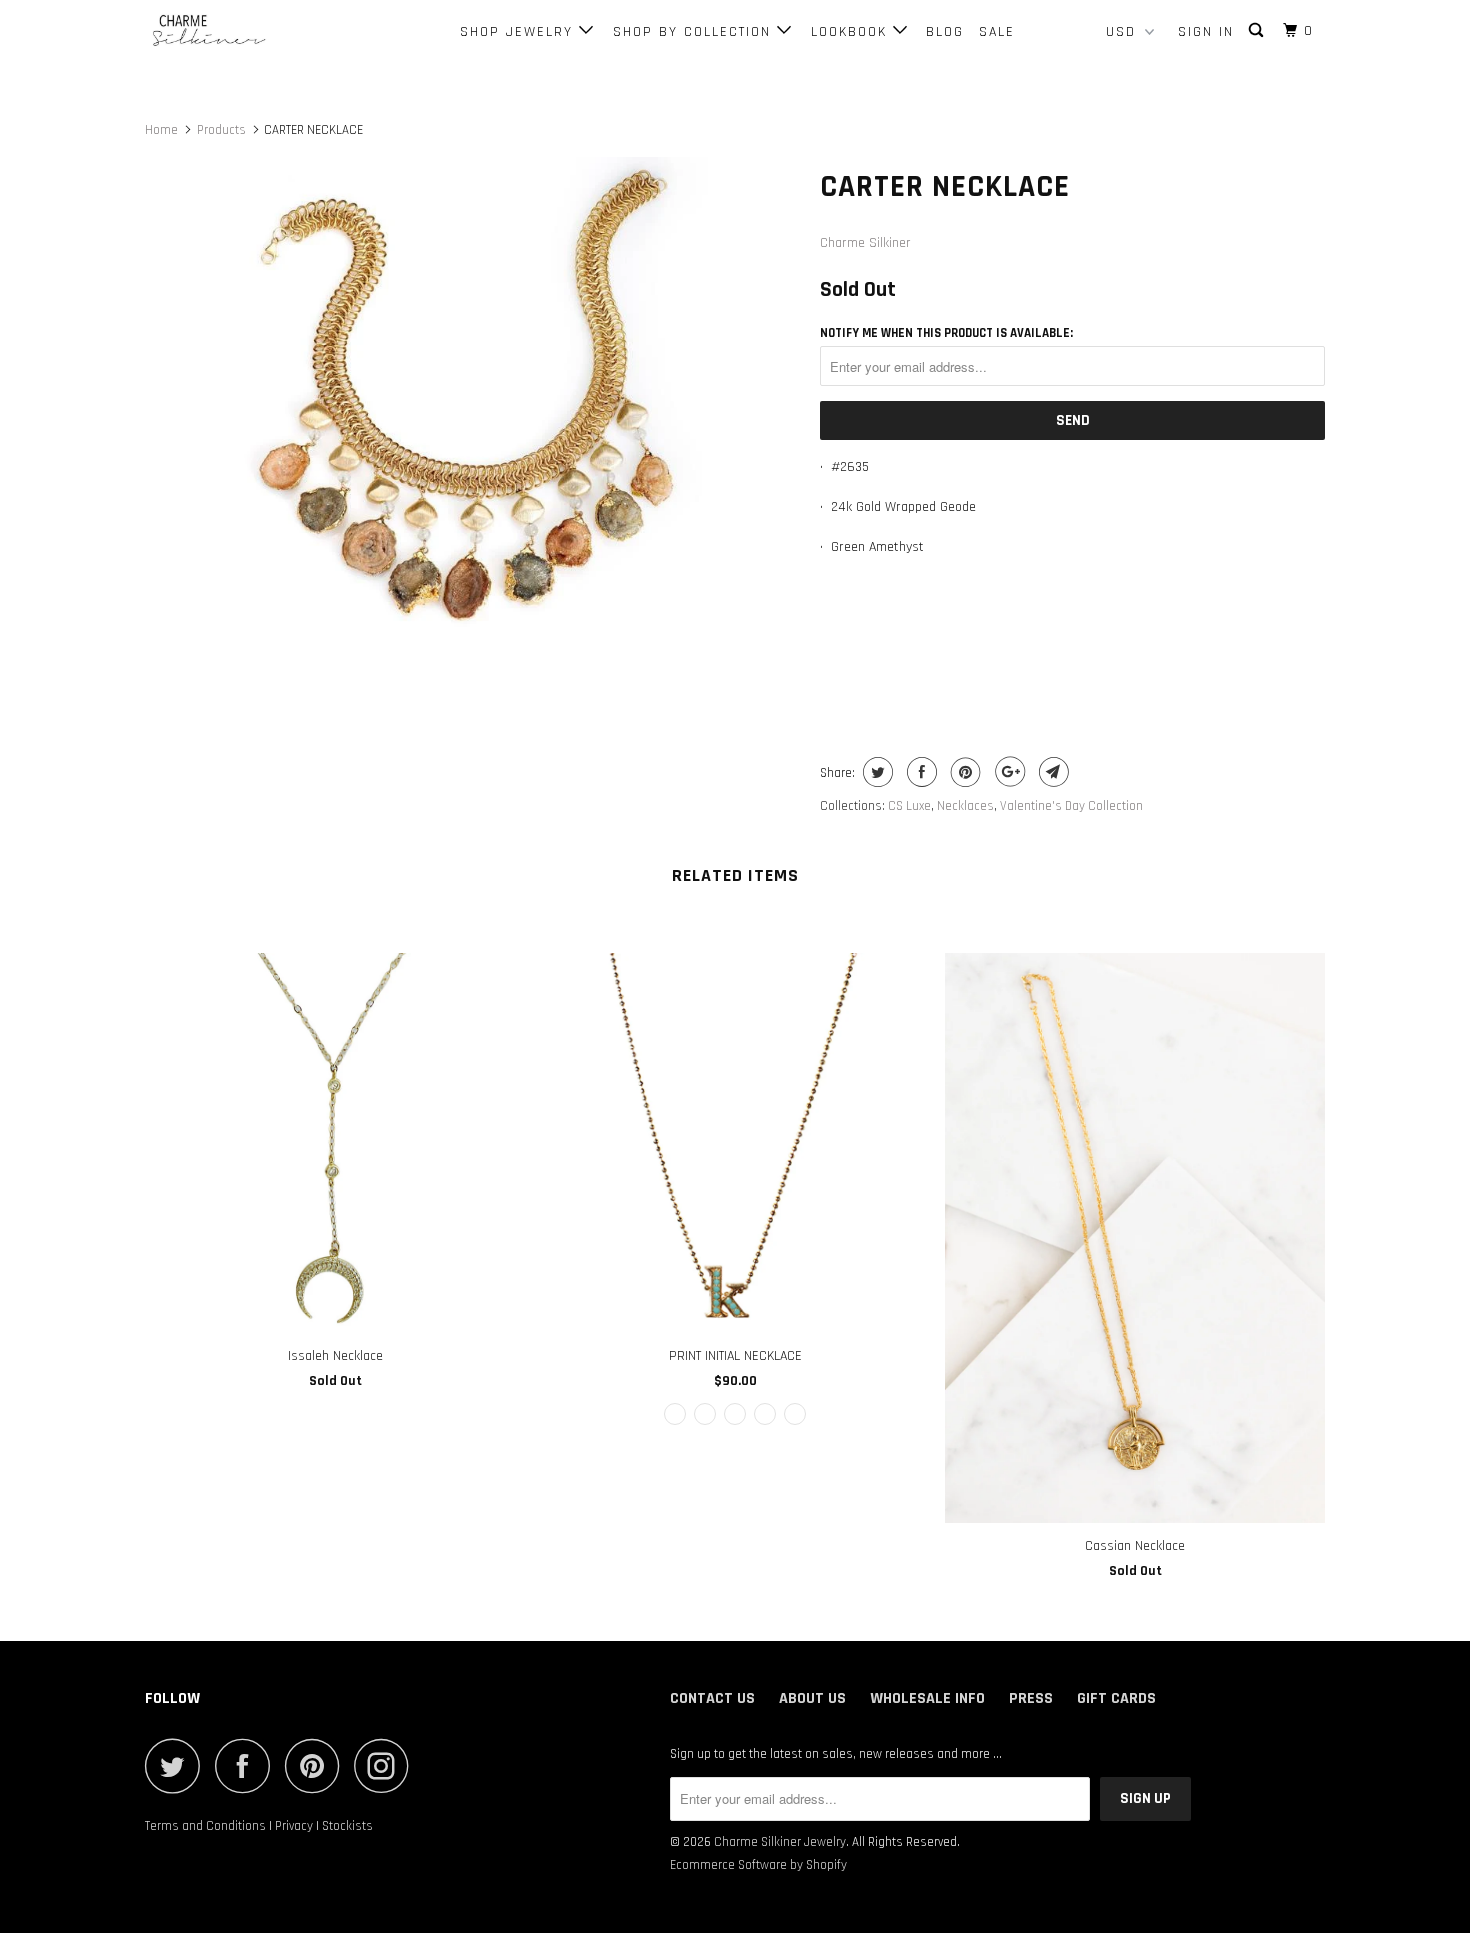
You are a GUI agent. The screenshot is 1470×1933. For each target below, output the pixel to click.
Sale (997, 32)
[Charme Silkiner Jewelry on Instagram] (387, 1765)
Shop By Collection (695, 32)
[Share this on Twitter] (875, 772)
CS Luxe (909, 806)
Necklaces (965, 806)
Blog (945, 32)
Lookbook (852, 32)
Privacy (294, 1826)
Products (221, 130)
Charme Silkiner (865, 243)
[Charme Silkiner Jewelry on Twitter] (178, 1765)
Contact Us (712, 1698)
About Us (812, 1698)
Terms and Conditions (205, 1826)
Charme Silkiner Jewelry (780, 1842)
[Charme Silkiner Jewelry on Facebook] (248, 1765)
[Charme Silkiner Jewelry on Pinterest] (317, 1765)
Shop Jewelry (519, 32)
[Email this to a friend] (1051, 772)
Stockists (347, 1826)
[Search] (1258, 31)
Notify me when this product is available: (946, 333)
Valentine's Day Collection (1071, 806)
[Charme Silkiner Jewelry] (247, 31)
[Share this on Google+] (1007, 772)
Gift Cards (1116, 1698)
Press (1031, 1698)
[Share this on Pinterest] (963, 772)
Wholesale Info (927, 1698)
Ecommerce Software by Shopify (758, 1865)
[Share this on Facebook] (919, 772)
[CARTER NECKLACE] (472, 392)
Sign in (1206, 32)
